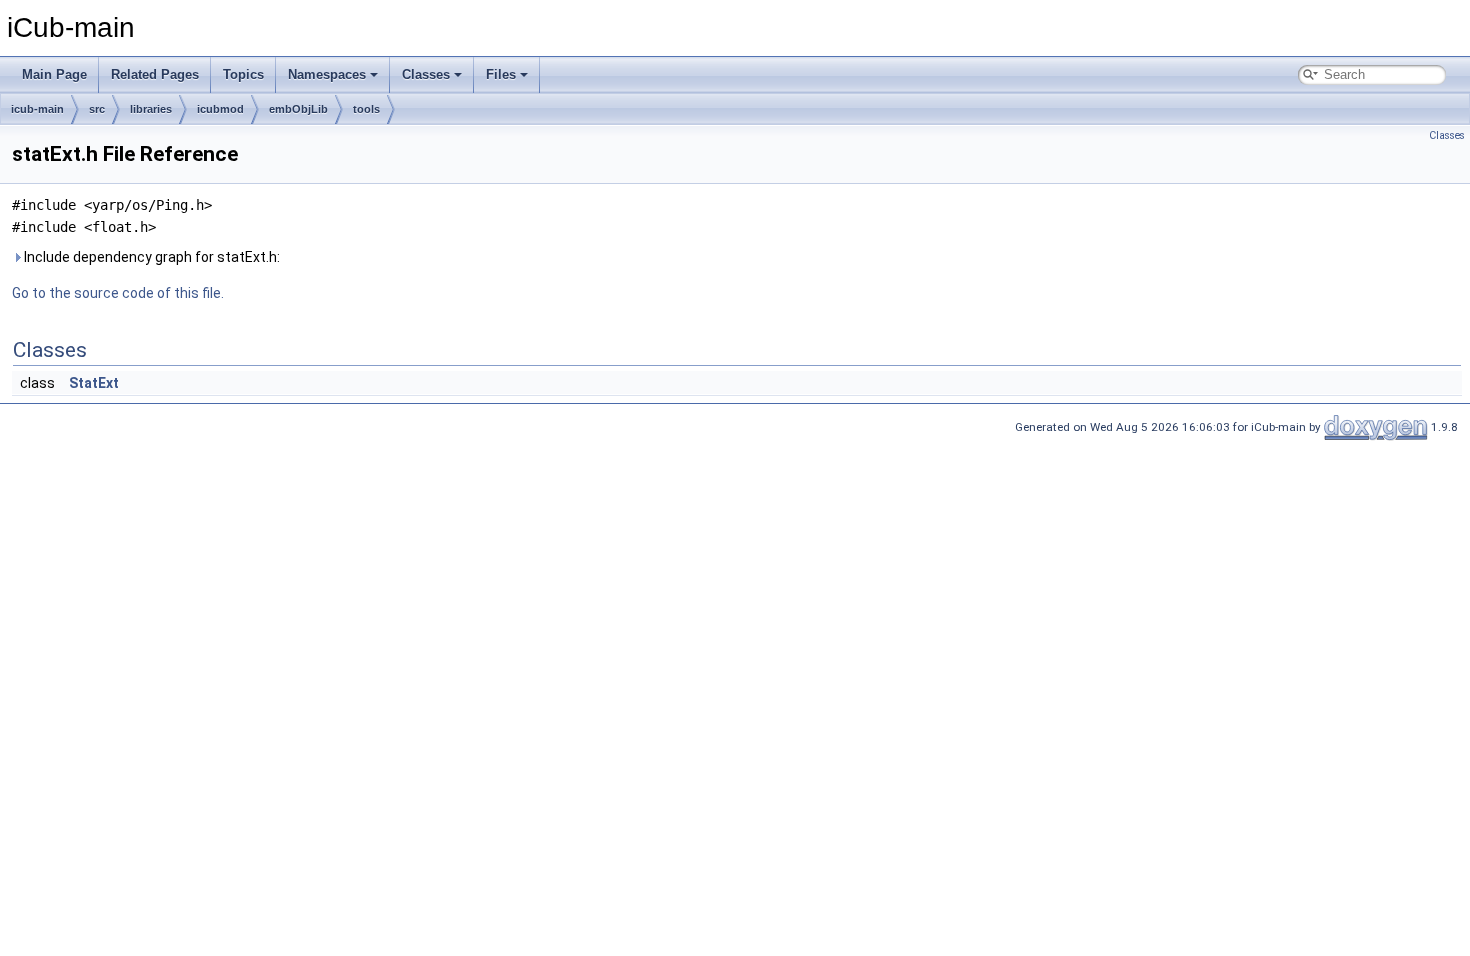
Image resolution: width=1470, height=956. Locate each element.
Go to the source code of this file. (118, 293)
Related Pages (155, 74)
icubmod (220, 109)
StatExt (94, 383)
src (97, 109)
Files (501, 74)
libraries (151, 109)
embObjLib (298, 109)
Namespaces (327, 74)
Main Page (54, 74)
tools (366, 109)
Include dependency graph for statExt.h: (150, 257)
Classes (426, 74)
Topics (243, 74)
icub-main (37, 109)
